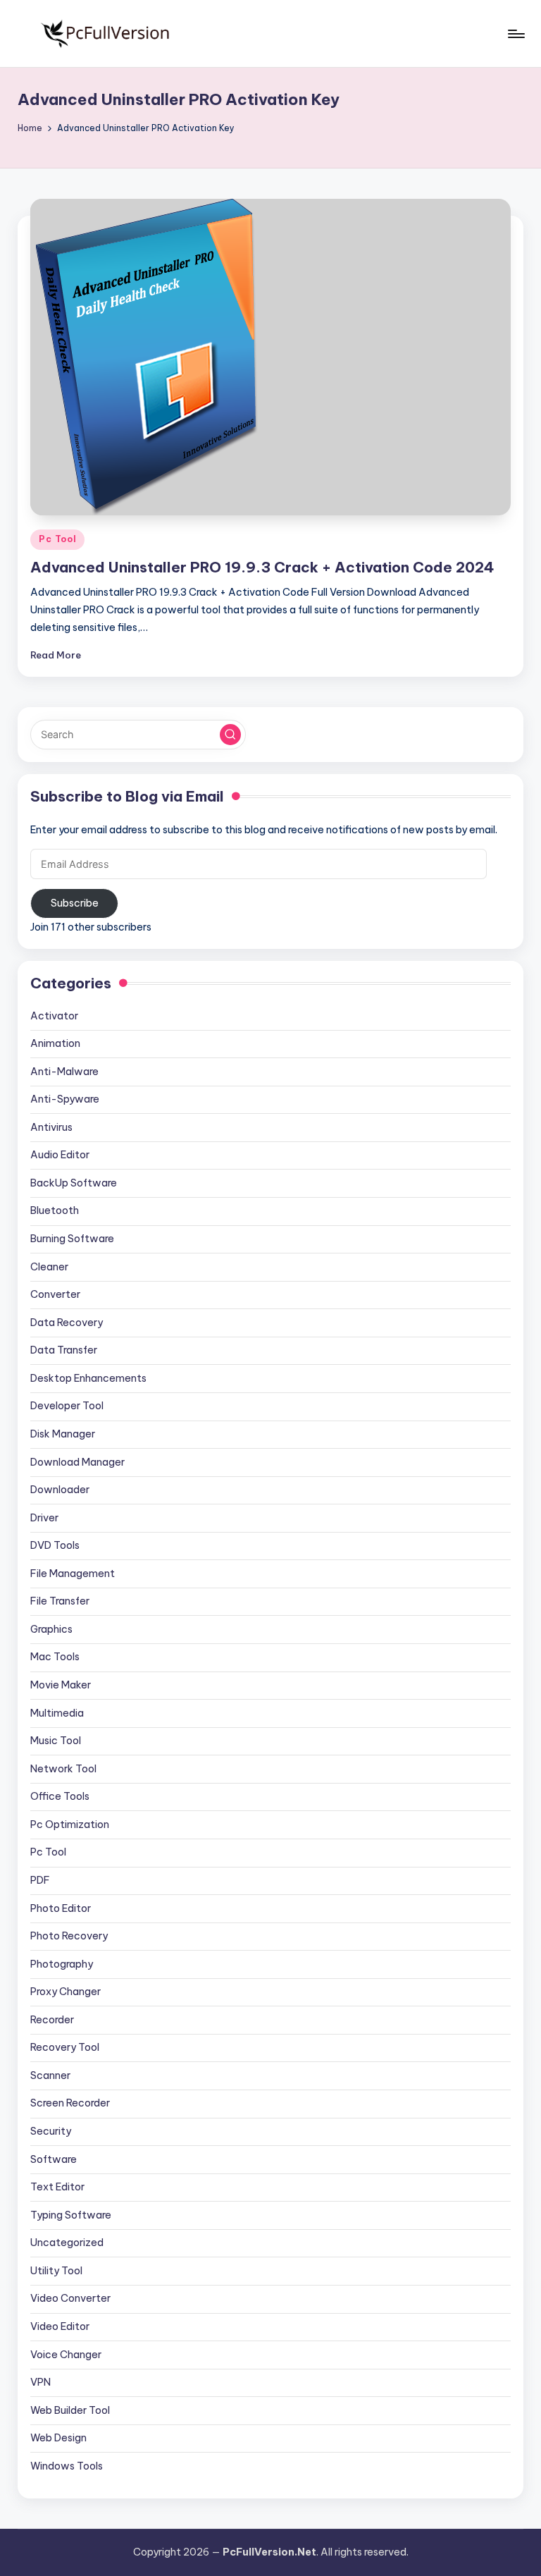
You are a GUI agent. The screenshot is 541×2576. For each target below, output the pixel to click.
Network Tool (63, 1769)
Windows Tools (67, 2466)
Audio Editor (60, 1155)
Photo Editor (61, 1908)
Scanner (50, 2075)
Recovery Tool (65, 2047)
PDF (40, 1880)
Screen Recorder (70, 2103)
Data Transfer (64, 1350)
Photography (62, 1964)
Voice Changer (66, 2355)
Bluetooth (55, 1210)
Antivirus (51, 1127)
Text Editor (57, 2187)
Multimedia (57, 1713)
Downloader (60, 1490)
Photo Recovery (69, 1936)
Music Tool (56, 1741)
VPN (41, 2382)
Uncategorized (67, 2243)
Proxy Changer (66, 1992)
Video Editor (60, 2326)
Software (54, 2159)
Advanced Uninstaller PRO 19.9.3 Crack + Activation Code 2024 (262, 567)
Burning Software (72, 1239)
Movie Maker (61, 1685)
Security (51, 2131)
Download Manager (77, 1462)
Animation (55, 1043)
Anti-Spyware (65, 1099)
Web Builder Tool (70, 2410)
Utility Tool (56, 2271)
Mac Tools (55, 1657)
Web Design (58, 2438)
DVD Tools (55, 1545)
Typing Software (71, 2215)
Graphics (51, 1629)
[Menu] (515, 34)
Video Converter (70, 2298)
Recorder (52, 2020)
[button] (230, 735)
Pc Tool (57, 539)
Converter (55, 1294)
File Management (73, 1574)
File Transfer (60, 1601)
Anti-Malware (64, 1072)
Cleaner (49, 1267)
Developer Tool (67, 1406)
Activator (54, 1016)
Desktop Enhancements (88, 1378)
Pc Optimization (70, 1824)
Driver (44, 1518)
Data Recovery (67, 1323)
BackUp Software (74, 1183)
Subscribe (75, 903)
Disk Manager (63, 1434)
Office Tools (60, 1796)
